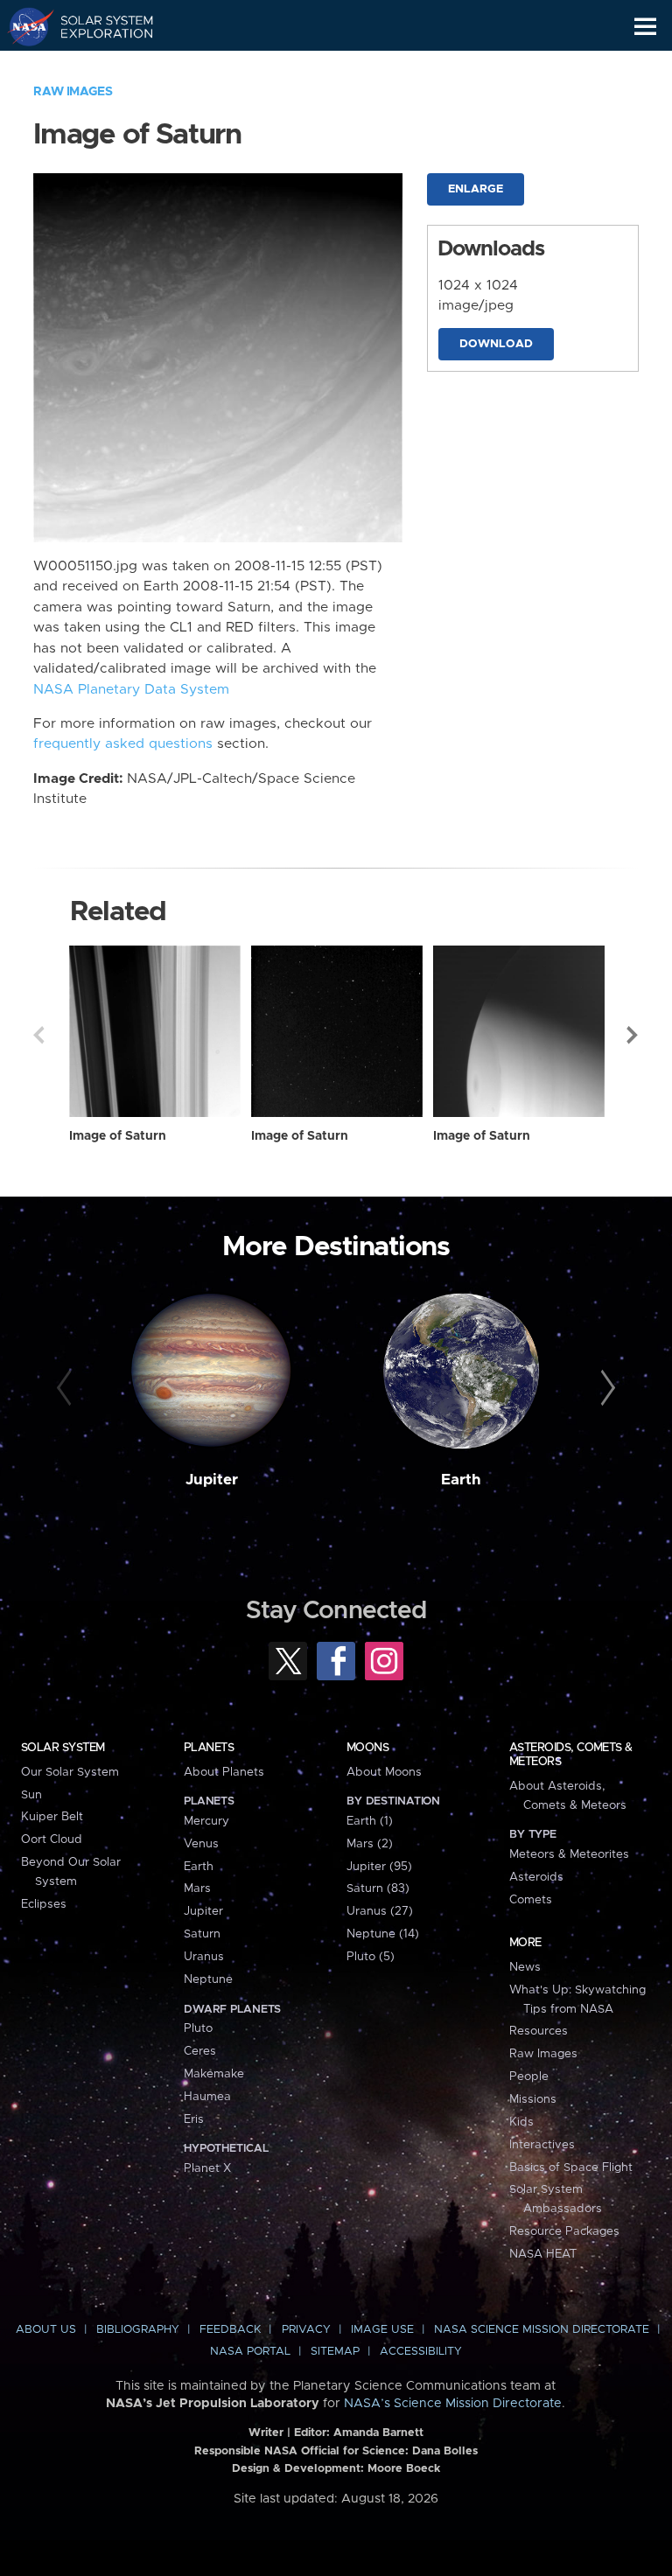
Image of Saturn (118, 1136)
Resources (539, 2031)
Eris (194, 2119)
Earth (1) (370, 1821)
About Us (46, 2330)
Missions (533, 2099)
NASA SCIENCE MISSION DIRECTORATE (542, 2330)
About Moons (384, 1772)
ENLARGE (476, 189)
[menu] (645, 27)
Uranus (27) (380, 1911)
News (525, 1967)
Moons (367, 1748)
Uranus (204, 1957)
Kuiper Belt (52, 1817)
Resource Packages (564, 2231)
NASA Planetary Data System (131, 690)
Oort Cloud (52, 1840)
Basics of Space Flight (571, 2168)
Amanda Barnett (378, 2433)
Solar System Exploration (97, 26)
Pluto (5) (371, 1957)
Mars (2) (370, 1844)
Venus (201, 1844)
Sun (31, 1795)
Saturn (202, 1934)
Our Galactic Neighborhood (97, 66)
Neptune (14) (383, 1934)
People (529, 2077)
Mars (197, 1888)
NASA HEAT (543, 2254)
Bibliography (138, 2330)
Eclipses (44, 1904)
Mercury (206, 1821)
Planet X (207, 2168)
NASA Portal (250, 2352)
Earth (461, 1480)
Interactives (542, 2145)
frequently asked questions (123, 744)
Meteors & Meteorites (569, 1854)
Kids (521, 2122)
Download (496, 344)
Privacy (306, 2330)
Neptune (208, 1979)
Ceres (200, 2051)
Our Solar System (70, 1772)
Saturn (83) (378, 1888)
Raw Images (73, 92)
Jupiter (212, 1480)
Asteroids (536, 1877)
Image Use (382, 2330)
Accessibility (421, 2352)
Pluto (198, 2028)
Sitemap (335, 2352)
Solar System (63, 1748)
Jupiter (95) (379, 1867)
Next (633, 1035)
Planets (209, 1748)
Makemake (214, 2074)
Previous (38, 1035)
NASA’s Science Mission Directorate (453, 2404)
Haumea (207, 2097)
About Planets (224, 1772)
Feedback (230, 2330)
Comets (531, 1900)
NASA (23, 26)
